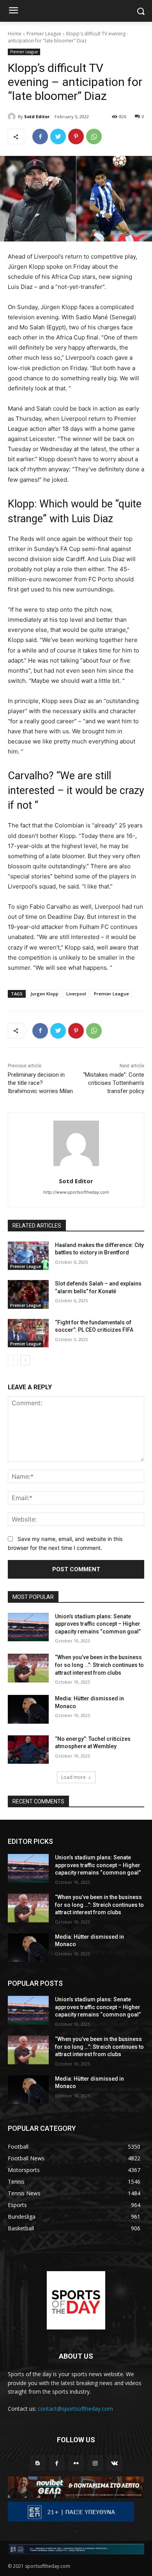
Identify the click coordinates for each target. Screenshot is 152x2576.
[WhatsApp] (94, 136)
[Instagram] (95, 2463)
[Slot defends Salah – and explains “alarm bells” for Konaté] (28, 1294)
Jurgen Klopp (44, 994)
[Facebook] (40, 136)
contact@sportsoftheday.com (75, 2409)
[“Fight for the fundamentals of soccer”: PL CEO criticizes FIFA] (28, 1333)
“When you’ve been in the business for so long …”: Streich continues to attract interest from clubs (99, 1665)
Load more (73, 1777)
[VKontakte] (114, 2463)
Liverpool (76, 994)
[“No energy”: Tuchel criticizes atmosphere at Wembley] (28, 1750)
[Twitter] (58, 136)
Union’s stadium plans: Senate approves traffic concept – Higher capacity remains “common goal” (98, 1624)
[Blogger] (38, 2463)
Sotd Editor (37, 116)
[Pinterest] (76, 136)
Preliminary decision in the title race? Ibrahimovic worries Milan (40, 1083)
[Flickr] (76, 2463)
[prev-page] (13, 1360)
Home (15, 34)
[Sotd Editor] (13, 117)
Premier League (44, 34)
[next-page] (25, 1360)
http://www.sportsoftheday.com (76, 1192)
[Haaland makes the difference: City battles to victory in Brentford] (28, 1256)
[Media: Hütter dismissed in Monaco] (28, 1709)
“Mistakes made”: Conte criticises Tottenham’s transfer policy (114, 1083)
